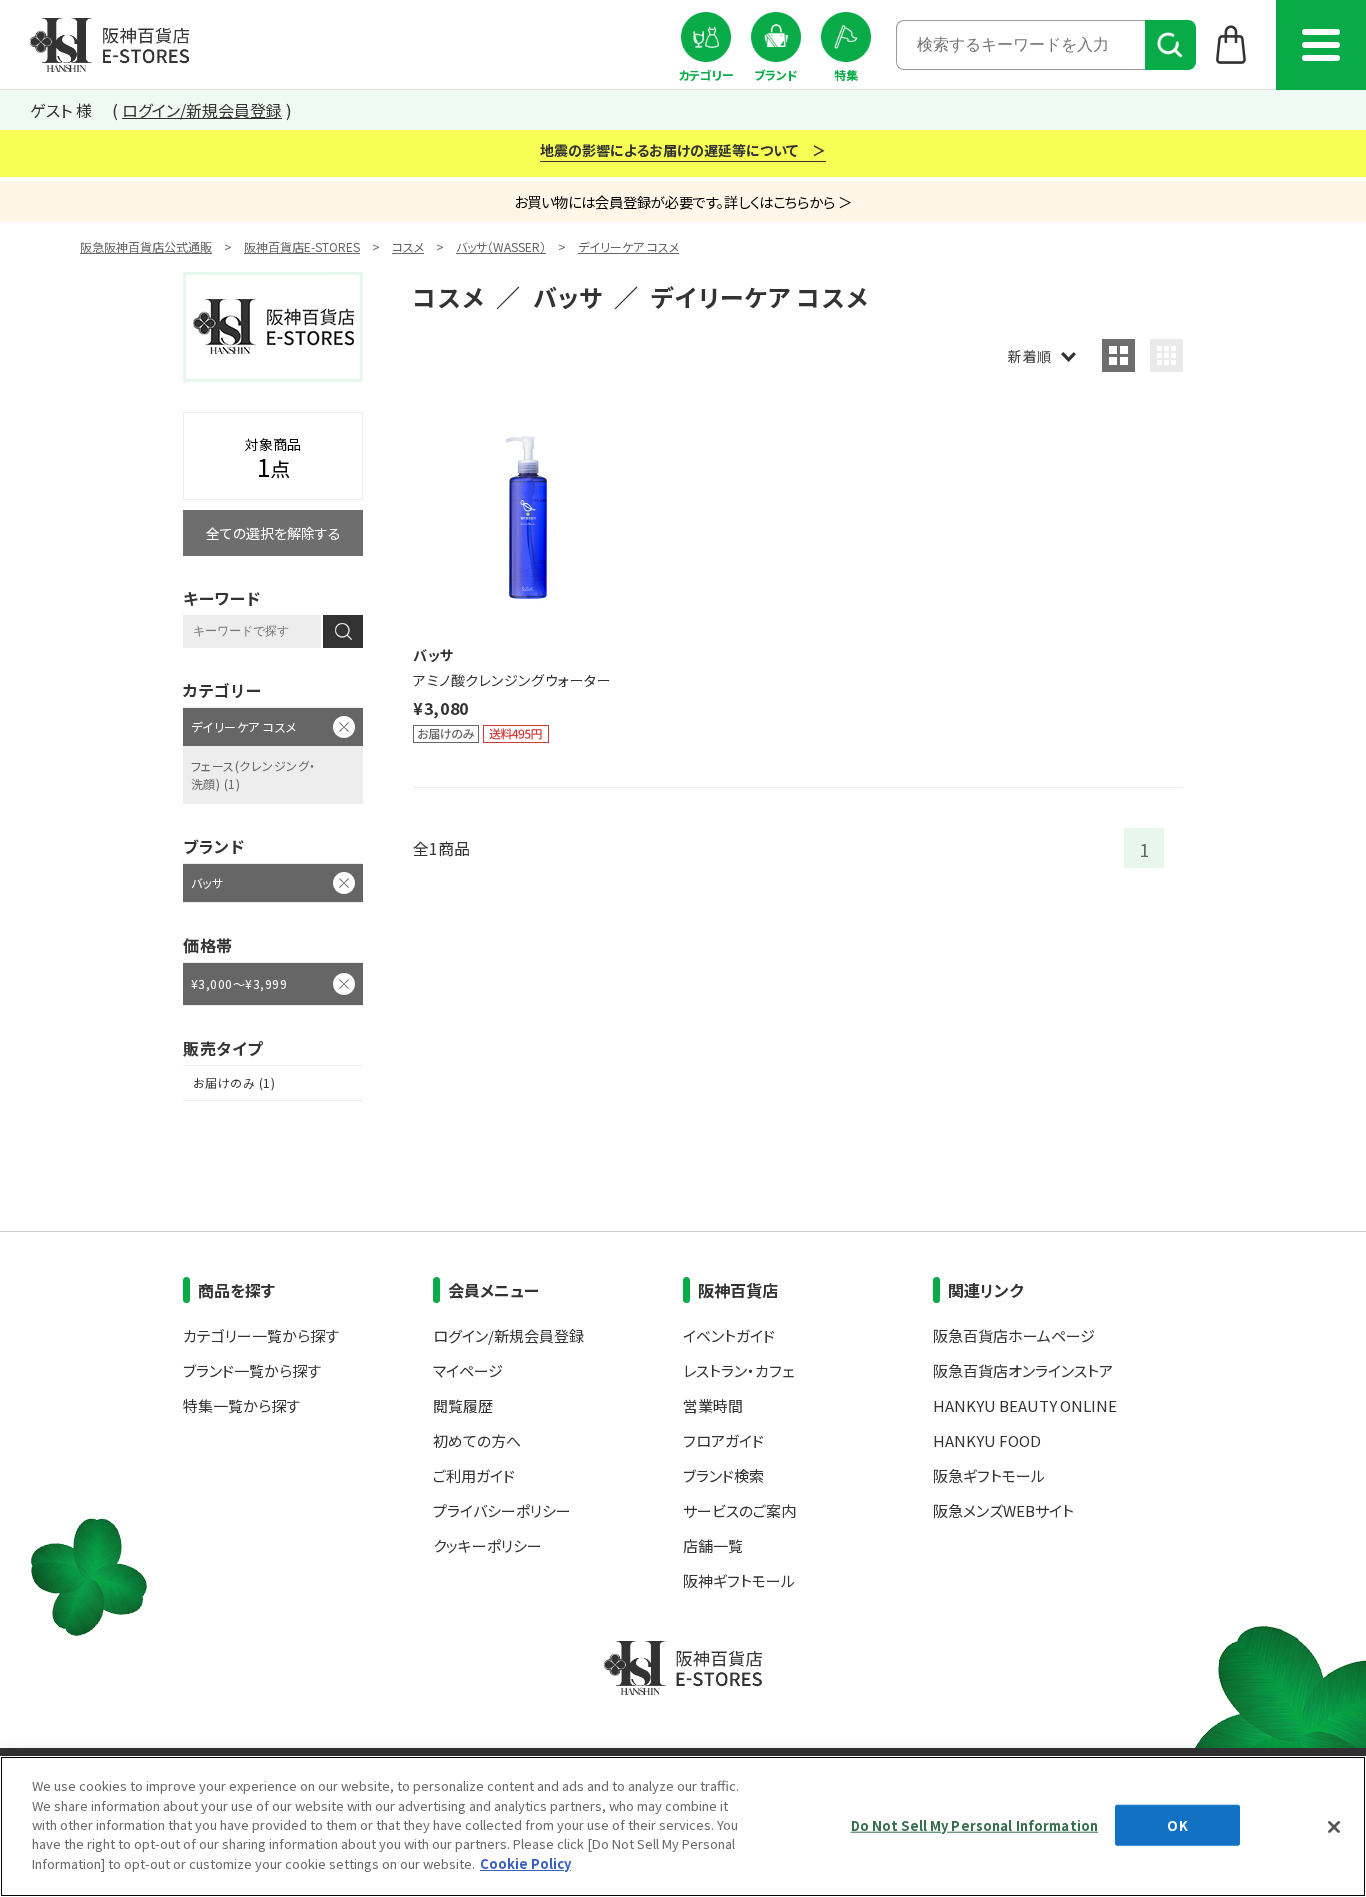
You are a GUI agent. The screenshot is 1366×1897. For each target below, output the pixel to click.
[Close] (1334, 1827)
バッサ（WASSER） (501, 246)
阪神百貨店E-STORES (302, 246)
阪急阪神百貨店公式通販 (146, 246)
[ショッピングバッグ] (1231, 44)
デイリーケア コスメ (628, 246)
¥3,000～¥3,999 (239, 983)
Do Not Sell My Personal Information (975, 1824)
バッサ (207, 882)
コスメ (408, 246)
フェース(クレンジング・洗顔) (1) (253, 774)
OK (1177, 1824)
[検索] (1170, 45)
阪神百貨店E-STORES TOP (109, 45)
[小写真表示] (1166, 355)
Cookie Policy (525, 1863)
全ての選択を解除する (273, 533)
